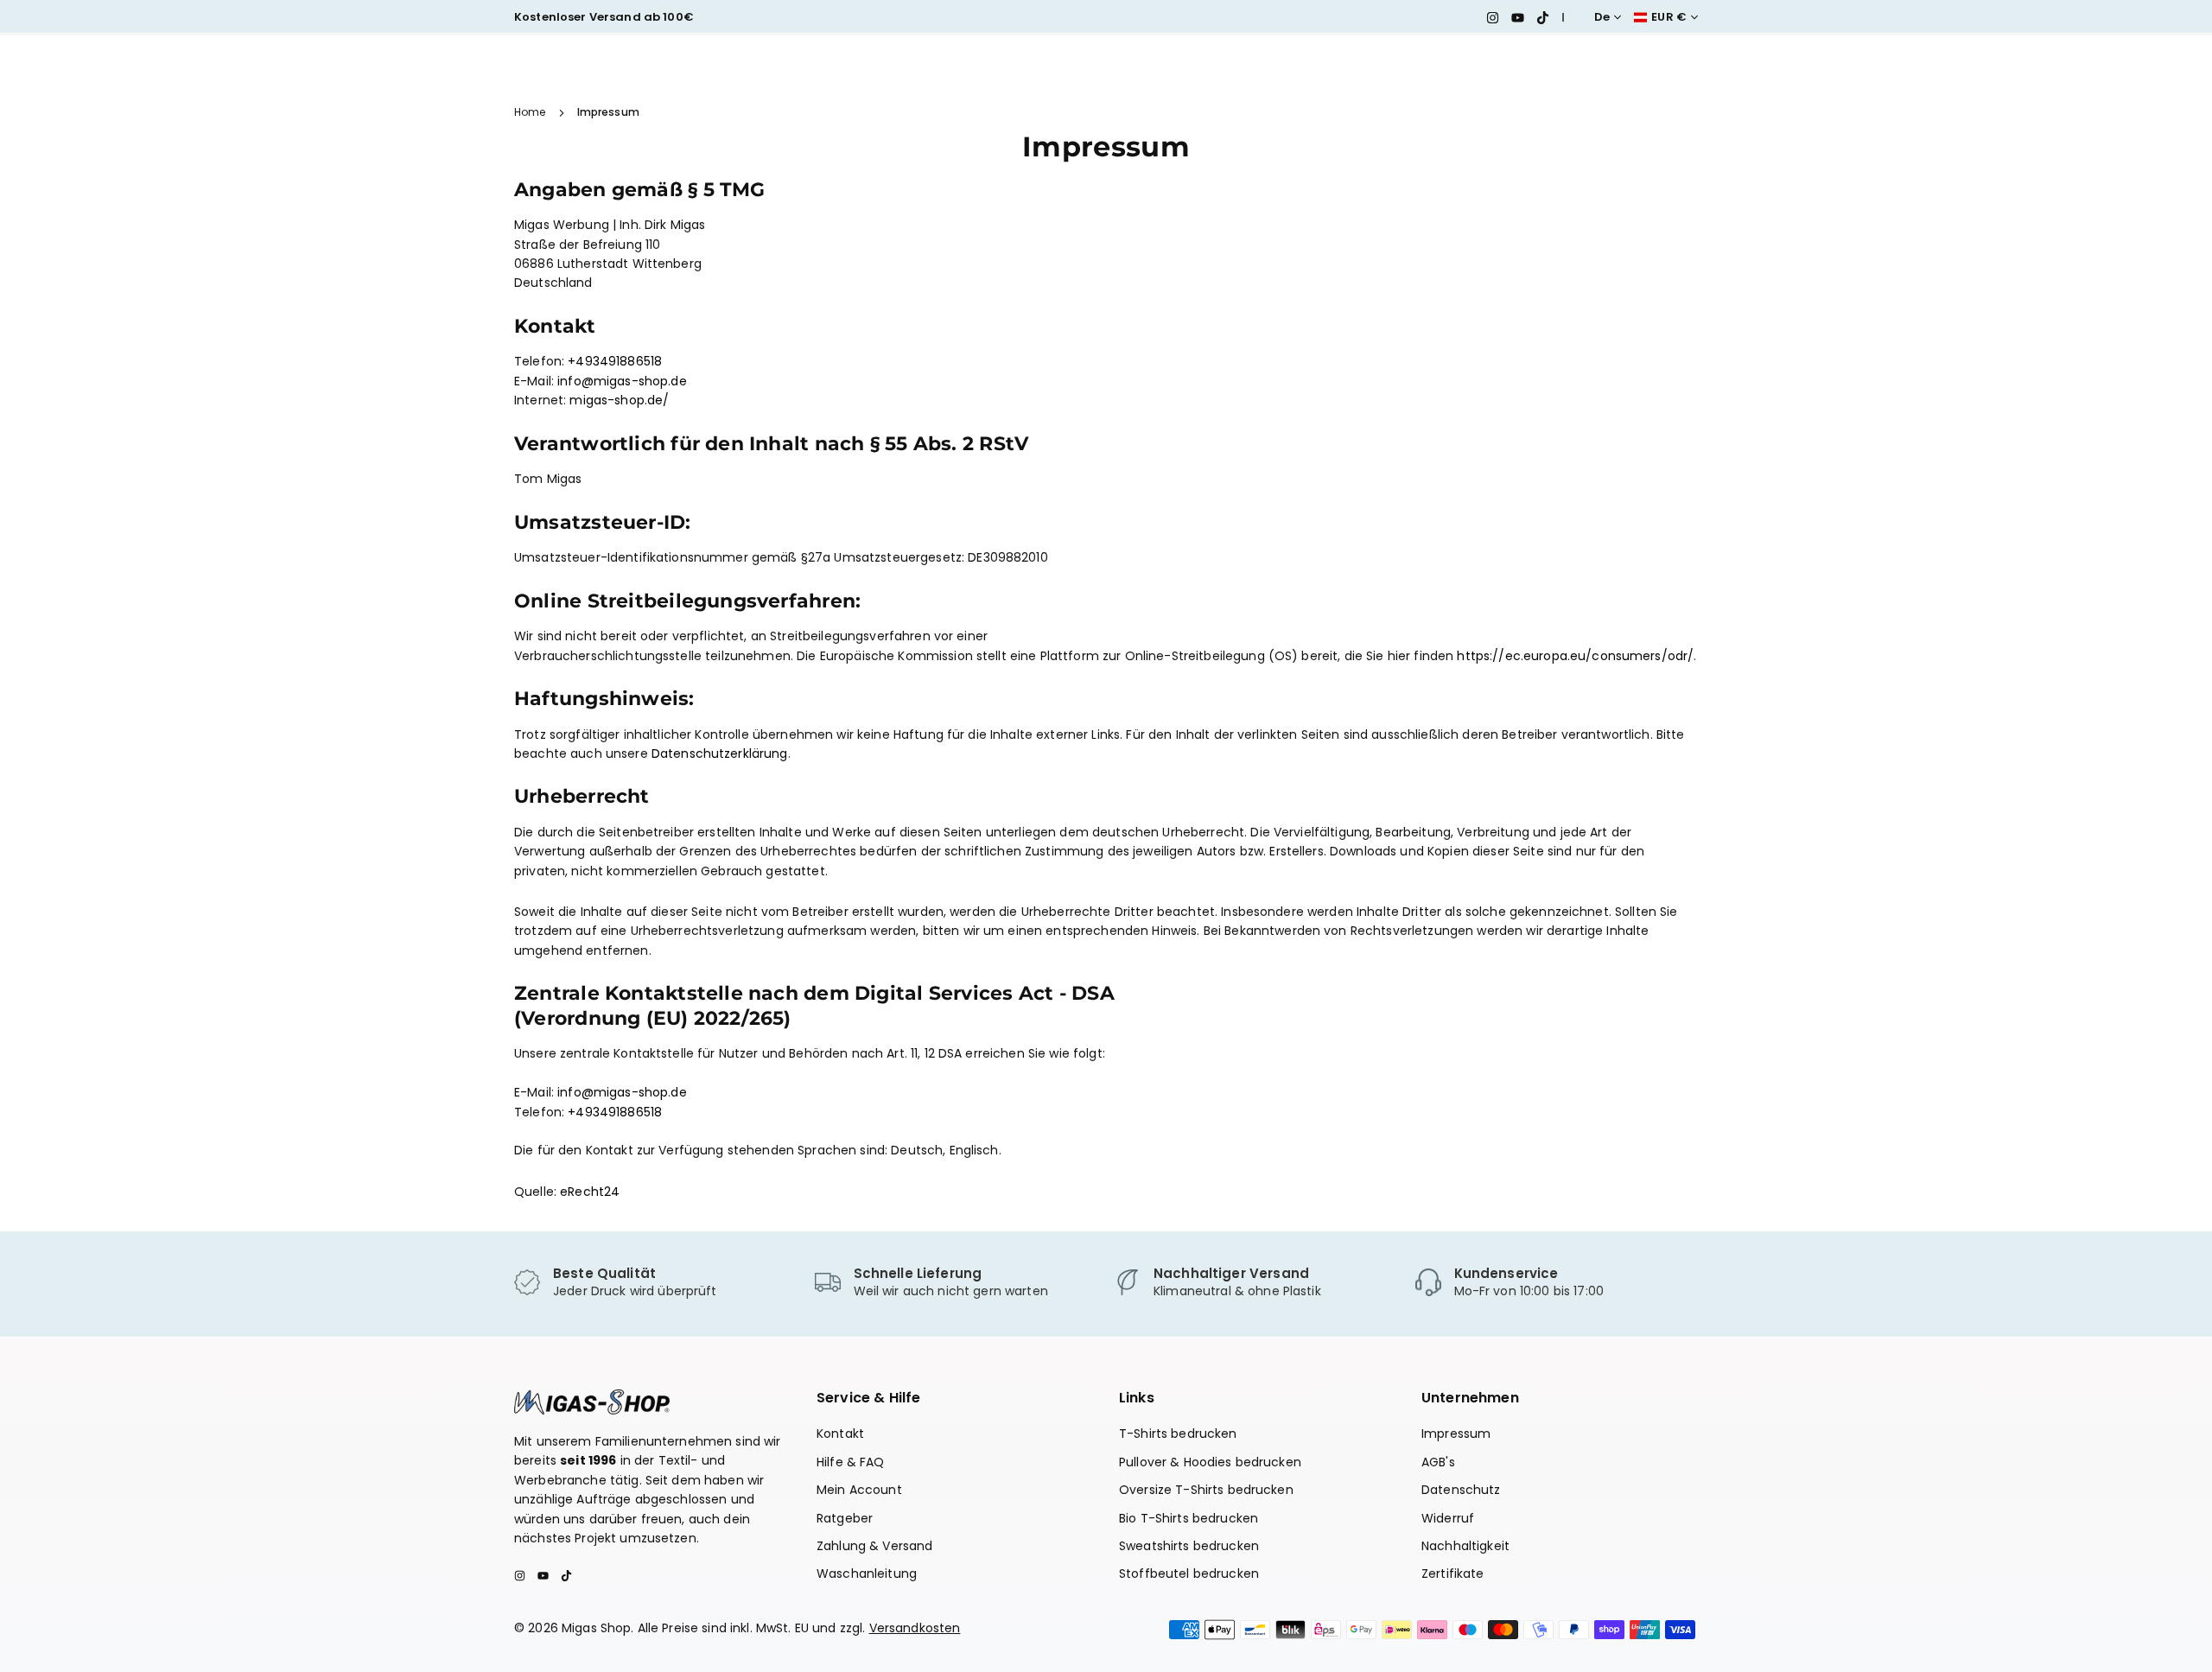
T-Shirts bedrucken (1178, 1434)
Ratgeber (845, 1518)
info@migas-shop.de (622, 381)
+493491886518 (615, 361)
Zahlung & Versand (874, 1546)
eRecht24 (590, 1192)
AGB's (1438, 1462)
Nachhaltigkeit (1465, 1546)
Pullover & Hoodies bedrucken (1210, 1462)
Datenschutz (1461, 1490)
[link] (656, 1283)
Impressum (1456, 1434)
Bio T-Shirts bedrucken (1189, 1518)
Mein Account (859, 1490)
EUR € (1669, 17)
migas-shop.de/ (619, 400)
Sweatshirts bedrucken (1189, 1546)
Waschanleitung (867, 1573)
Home (530, 112)
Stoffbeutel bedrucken (1189, 1573)
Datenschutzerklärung (720, 753)
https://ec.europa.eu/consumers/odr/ (1575, 656)
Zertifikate (1453, 1573)
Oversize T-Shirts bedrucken (1206, 1490)
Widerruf (1448, 1518)
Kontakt (840, 1434)
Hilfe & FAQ (851, 1462)
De (1602, 17)
